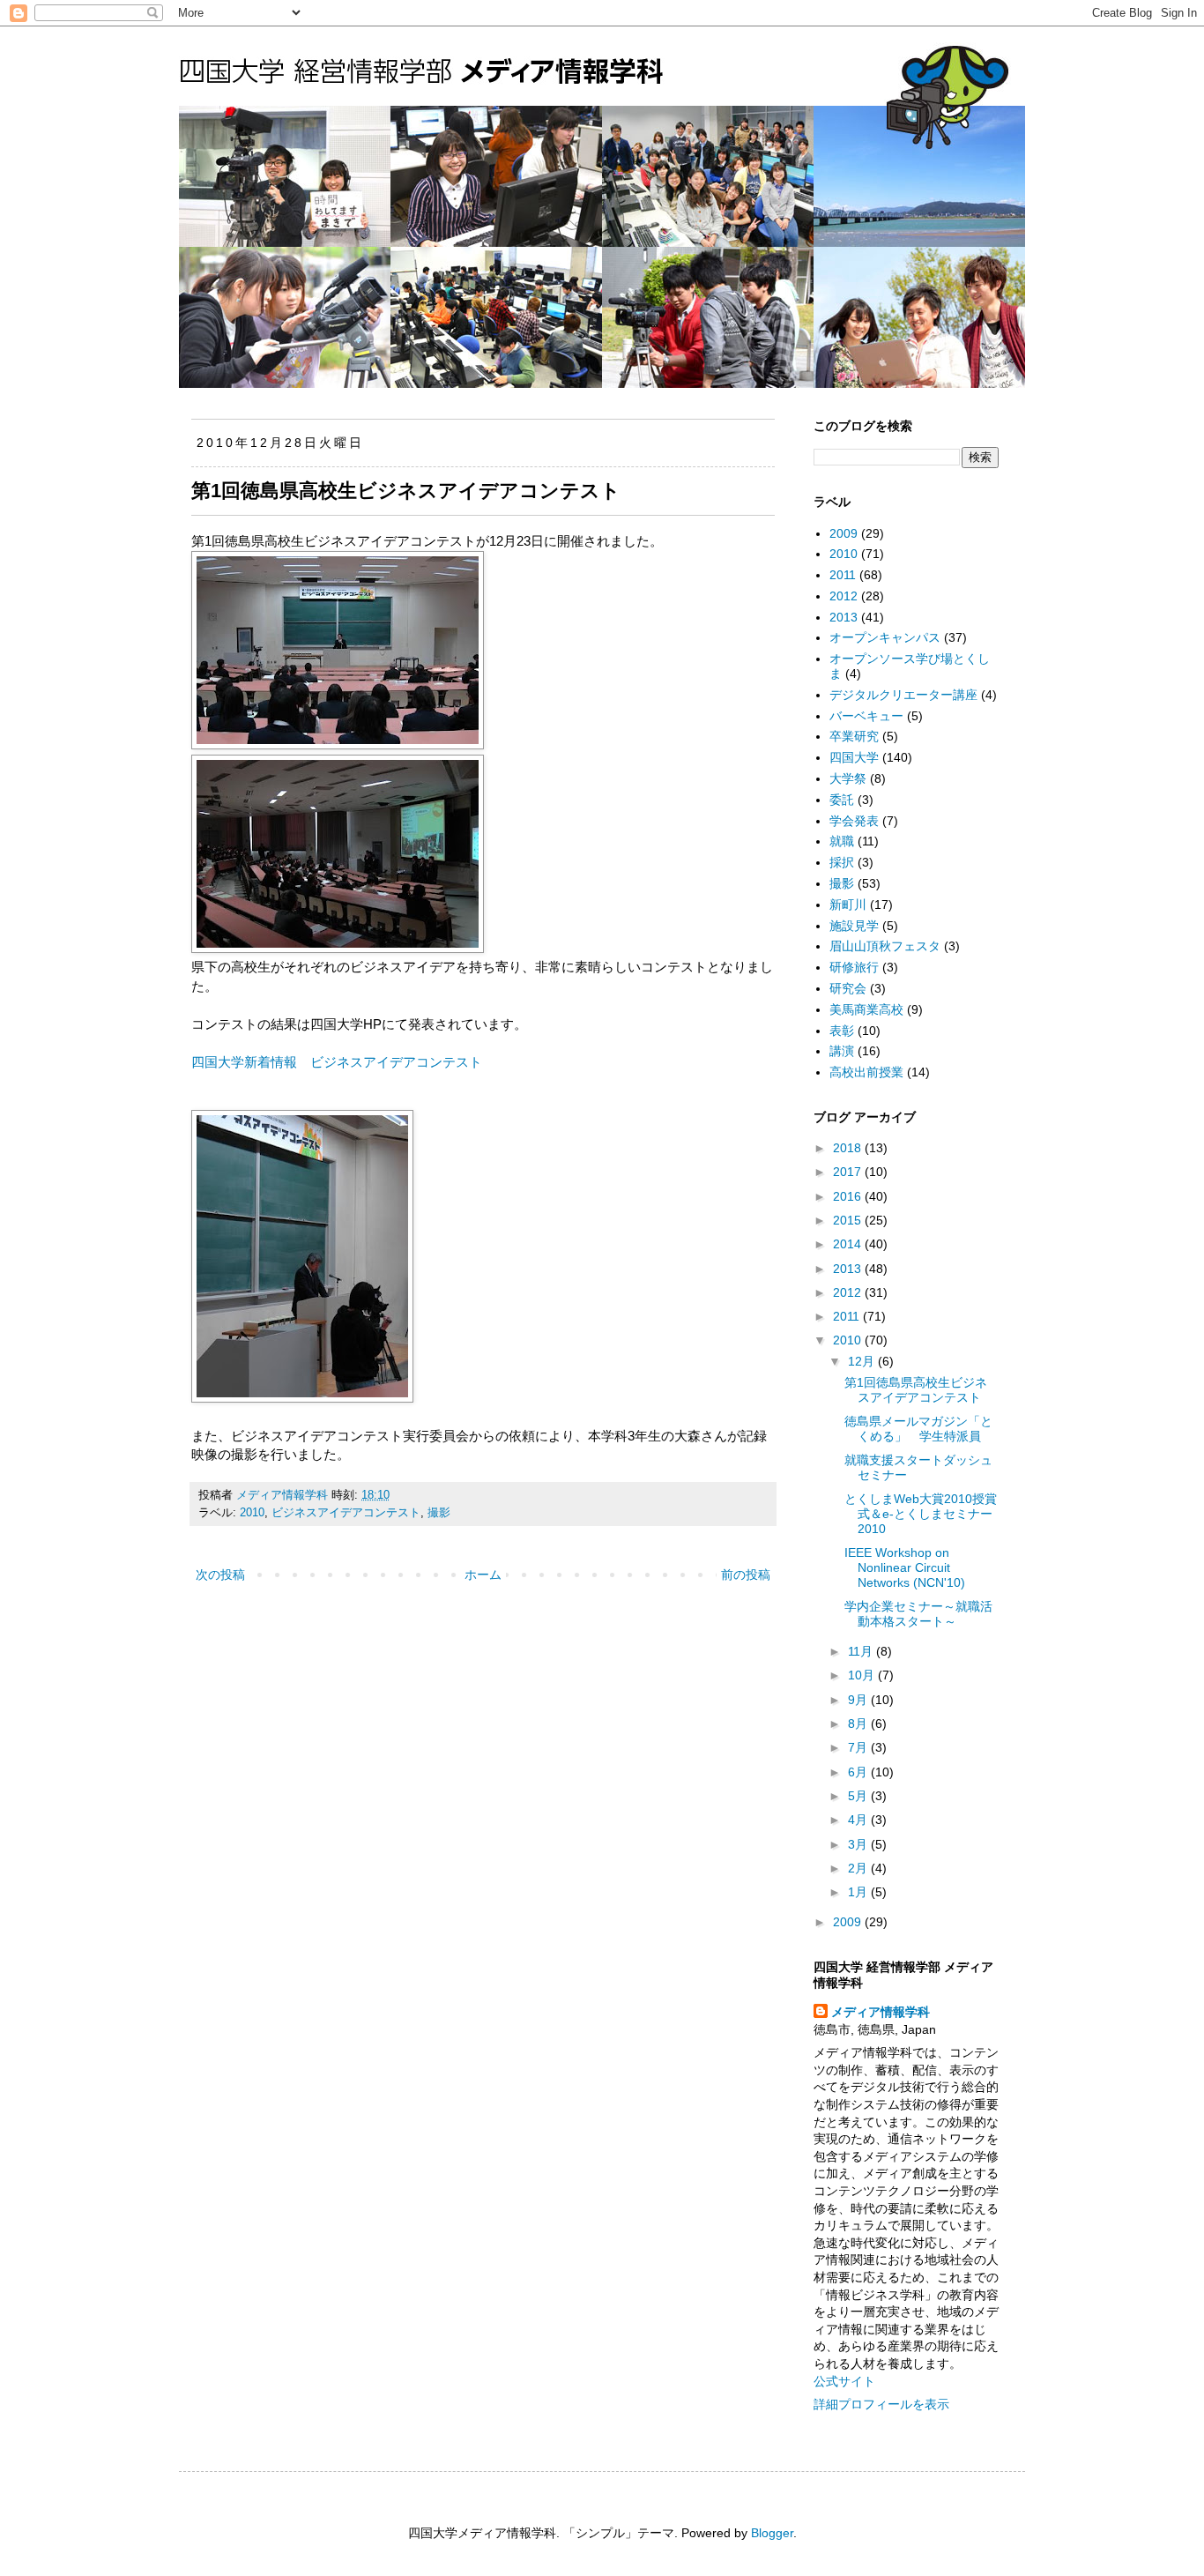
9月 (859, 1700)
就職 (842, 841)
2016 (849, 1196)
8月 (859, 1724)
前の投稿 (746, 1575)
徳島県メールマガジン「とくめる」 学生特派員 (918, 1429)
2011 (843, 575)
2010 (252, 1513)
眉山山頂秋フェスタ (885, 946)
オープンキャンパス (885, 637)
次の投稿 (220, 1575)
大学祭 (848, 778)
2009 (844, 533)
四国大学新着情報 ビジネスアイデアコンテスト (337, 1062)
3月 (859, 1844)
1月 (859, 1892)
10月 (863, 1675)
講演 (842, 1051)
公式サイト (844, 2381)
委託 (842, 800)
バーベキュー (866, 716)
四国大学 (854, 757)
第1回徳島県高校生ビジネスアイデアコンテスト (916, 1390)
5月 (859, 1796)
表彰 (842, 1031)
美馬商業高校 (866, 1009)
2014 (849, 1244)
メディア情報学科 (881, 2012)
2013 (844, 617)
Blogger (772, 2533)
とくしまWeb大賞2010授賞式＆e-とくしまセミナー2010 (921, 1514)
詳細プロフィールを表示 (881, 2404)
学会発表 (854, 821)
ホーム (483, 1575)
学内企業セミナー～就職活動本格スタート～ (918, 1614)
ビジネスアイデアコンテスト (346, 1513)
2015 (849, 1220)
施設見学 (854, 926)
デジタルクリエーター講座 (903, 695)
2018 (849, 1148)
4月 (859, 1820)
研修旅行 (854, 967)
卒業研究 (854, 736)
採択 (842, 862)
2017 (849, 1172)
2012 (844, 596)
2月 (859, 1868)
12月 (863, 1361)
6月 (859, 1772)
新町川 (848, 905)
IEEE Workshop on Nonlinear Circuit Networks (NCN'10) (905, 1567)
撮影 (439, 1513)
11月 (862, 1651)
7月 (859, 1747)
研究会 (848, 988)
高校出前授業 (866, 1072)
